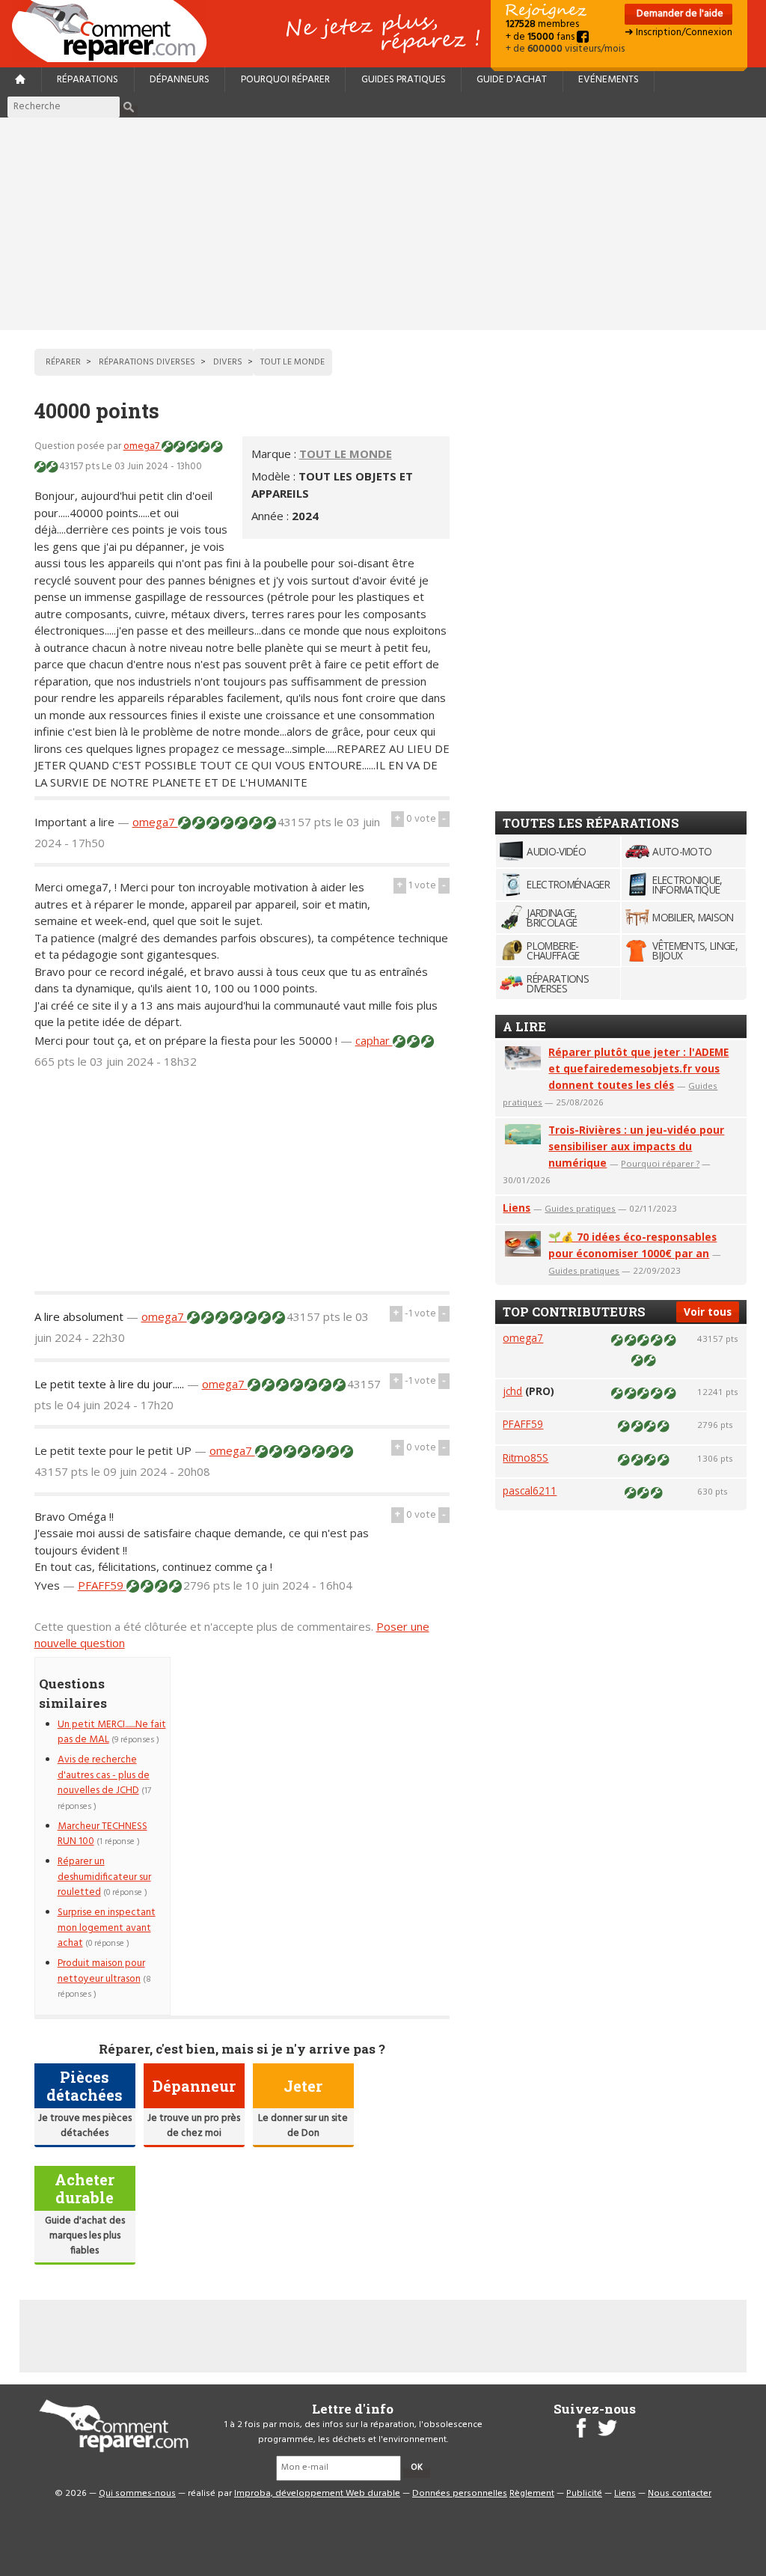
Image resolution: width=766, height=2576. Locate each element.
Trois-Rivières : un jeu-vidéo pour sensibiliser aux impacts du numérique (636, 1146)
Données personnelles (460, 2494)
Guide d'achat (512, 80)
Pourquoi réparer (285, 80)
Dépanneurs (180, 80)
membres (542, 24)
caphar (374, 1040)
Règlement (532, 2494)
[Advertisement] (383, 224)
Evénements (609, 80)
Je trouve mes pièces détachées (85, 2126)
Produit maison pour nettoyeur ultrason (101, 1971)
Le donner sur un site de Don (303, 2126)
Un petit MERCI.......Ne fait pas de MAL (112, 1732)
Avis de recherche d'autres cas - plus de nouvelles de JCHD (104, 1775)
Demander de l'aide (679, 14)
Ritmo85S (526, 1458)
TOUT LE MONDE (346, 454)
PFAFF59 (102, 1585)
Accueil (115, 31)
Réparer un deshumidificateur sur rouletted (104, 1877)
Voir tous (708, 1312)
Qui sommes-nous (137, 2494)
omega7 (143, 446)
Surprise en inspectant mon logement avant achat (107, 1928)
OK (417, 2467)
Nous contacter (680, 2494)
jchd (512, 1391)
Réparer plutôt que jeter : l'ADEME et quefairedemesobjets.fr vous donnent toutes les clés (638, 1068)
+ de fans (541, 37)
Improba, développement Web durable (317, 2494)
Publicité (584, 2494)
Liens (517, 1208)
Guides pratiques (404, 80)
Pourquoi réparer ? (660, 1163)
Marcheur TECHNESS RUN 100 (102, 1834)
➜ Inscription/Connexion (678, 33)
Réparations (88, 80)
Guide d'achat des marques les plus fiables (85, 2236)
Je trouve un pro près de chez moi (194, 2126)
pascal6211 (530, 1490)
